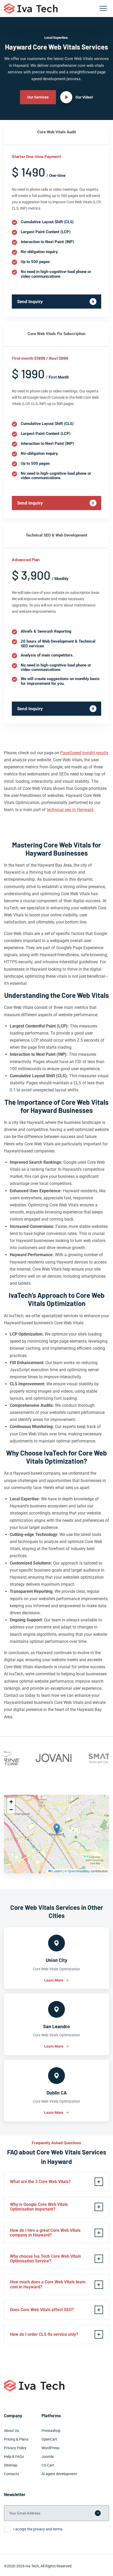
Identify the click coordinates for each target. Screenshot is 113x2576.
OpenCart (49, 2439)
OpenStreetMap (79, 1871)
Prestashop (51, 2431)
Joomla (48, 2457)
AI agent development (59, 2474)
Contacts (11, 2474)
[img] (56, 1834)
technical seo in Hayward (70, 810)
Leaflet (57, 1871)
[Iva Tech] (31, 9)
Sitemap (11, 2465)
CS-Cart (48, 2465)
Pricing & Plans (16, 2439)
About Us (11, 2431)
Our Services (38, 97)
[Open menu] (103, 8)
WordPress (50, 2448)
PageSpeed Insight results (84, 753)
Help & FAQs (14, 2457)
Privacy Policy (15, 2448)
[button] (57, 1829)
